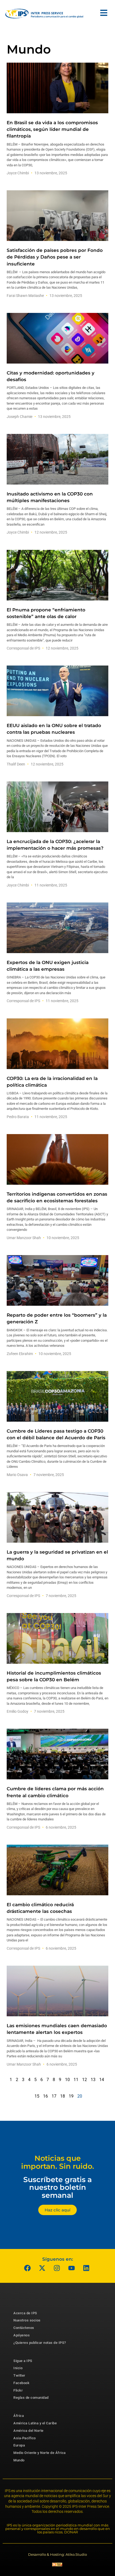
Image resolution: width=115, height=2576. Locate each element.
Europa (19, 2445)
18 (63, 2096)
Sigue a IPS (23, 2361)
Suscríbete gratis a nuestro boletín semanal (57, 2187)
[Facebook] (28, 2268)
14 (102, 2080)
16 (45, 2096)
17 (54, 2096)
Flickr (18, 2390)
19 (71, 2096)
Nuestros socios (27, 2320)
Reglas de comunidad (31, 2398)
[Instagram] (57, 2268)
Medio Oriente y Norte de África (40, 2453)
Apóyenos (22, 2335)
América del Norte (28, 2431)
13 (93, 2080)
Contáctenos (24, 2328)
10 (67, 2080)
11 (76, 2080)
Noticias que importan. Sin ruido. (58, 2162)
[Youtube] (72, 2268)
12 (85, 2080)
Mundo (19, 2460)
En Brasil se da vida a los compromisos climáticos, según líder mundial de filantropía (52, 129)
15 (37, 2096)
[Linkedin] (86, 2268)
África (19, 2416)
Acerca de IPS (25, 2313)
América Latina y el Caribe (35, 2423)
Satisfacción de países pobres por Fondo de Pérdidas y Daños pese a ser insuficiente (55, 257)
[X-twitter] (42, 2268)
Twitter (19, 2375)
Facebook (21, 2383)
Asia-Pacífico (25, 2438)
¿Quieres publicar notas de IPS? (40, 2343)
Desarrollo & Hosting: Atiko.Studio (57, 2554)
